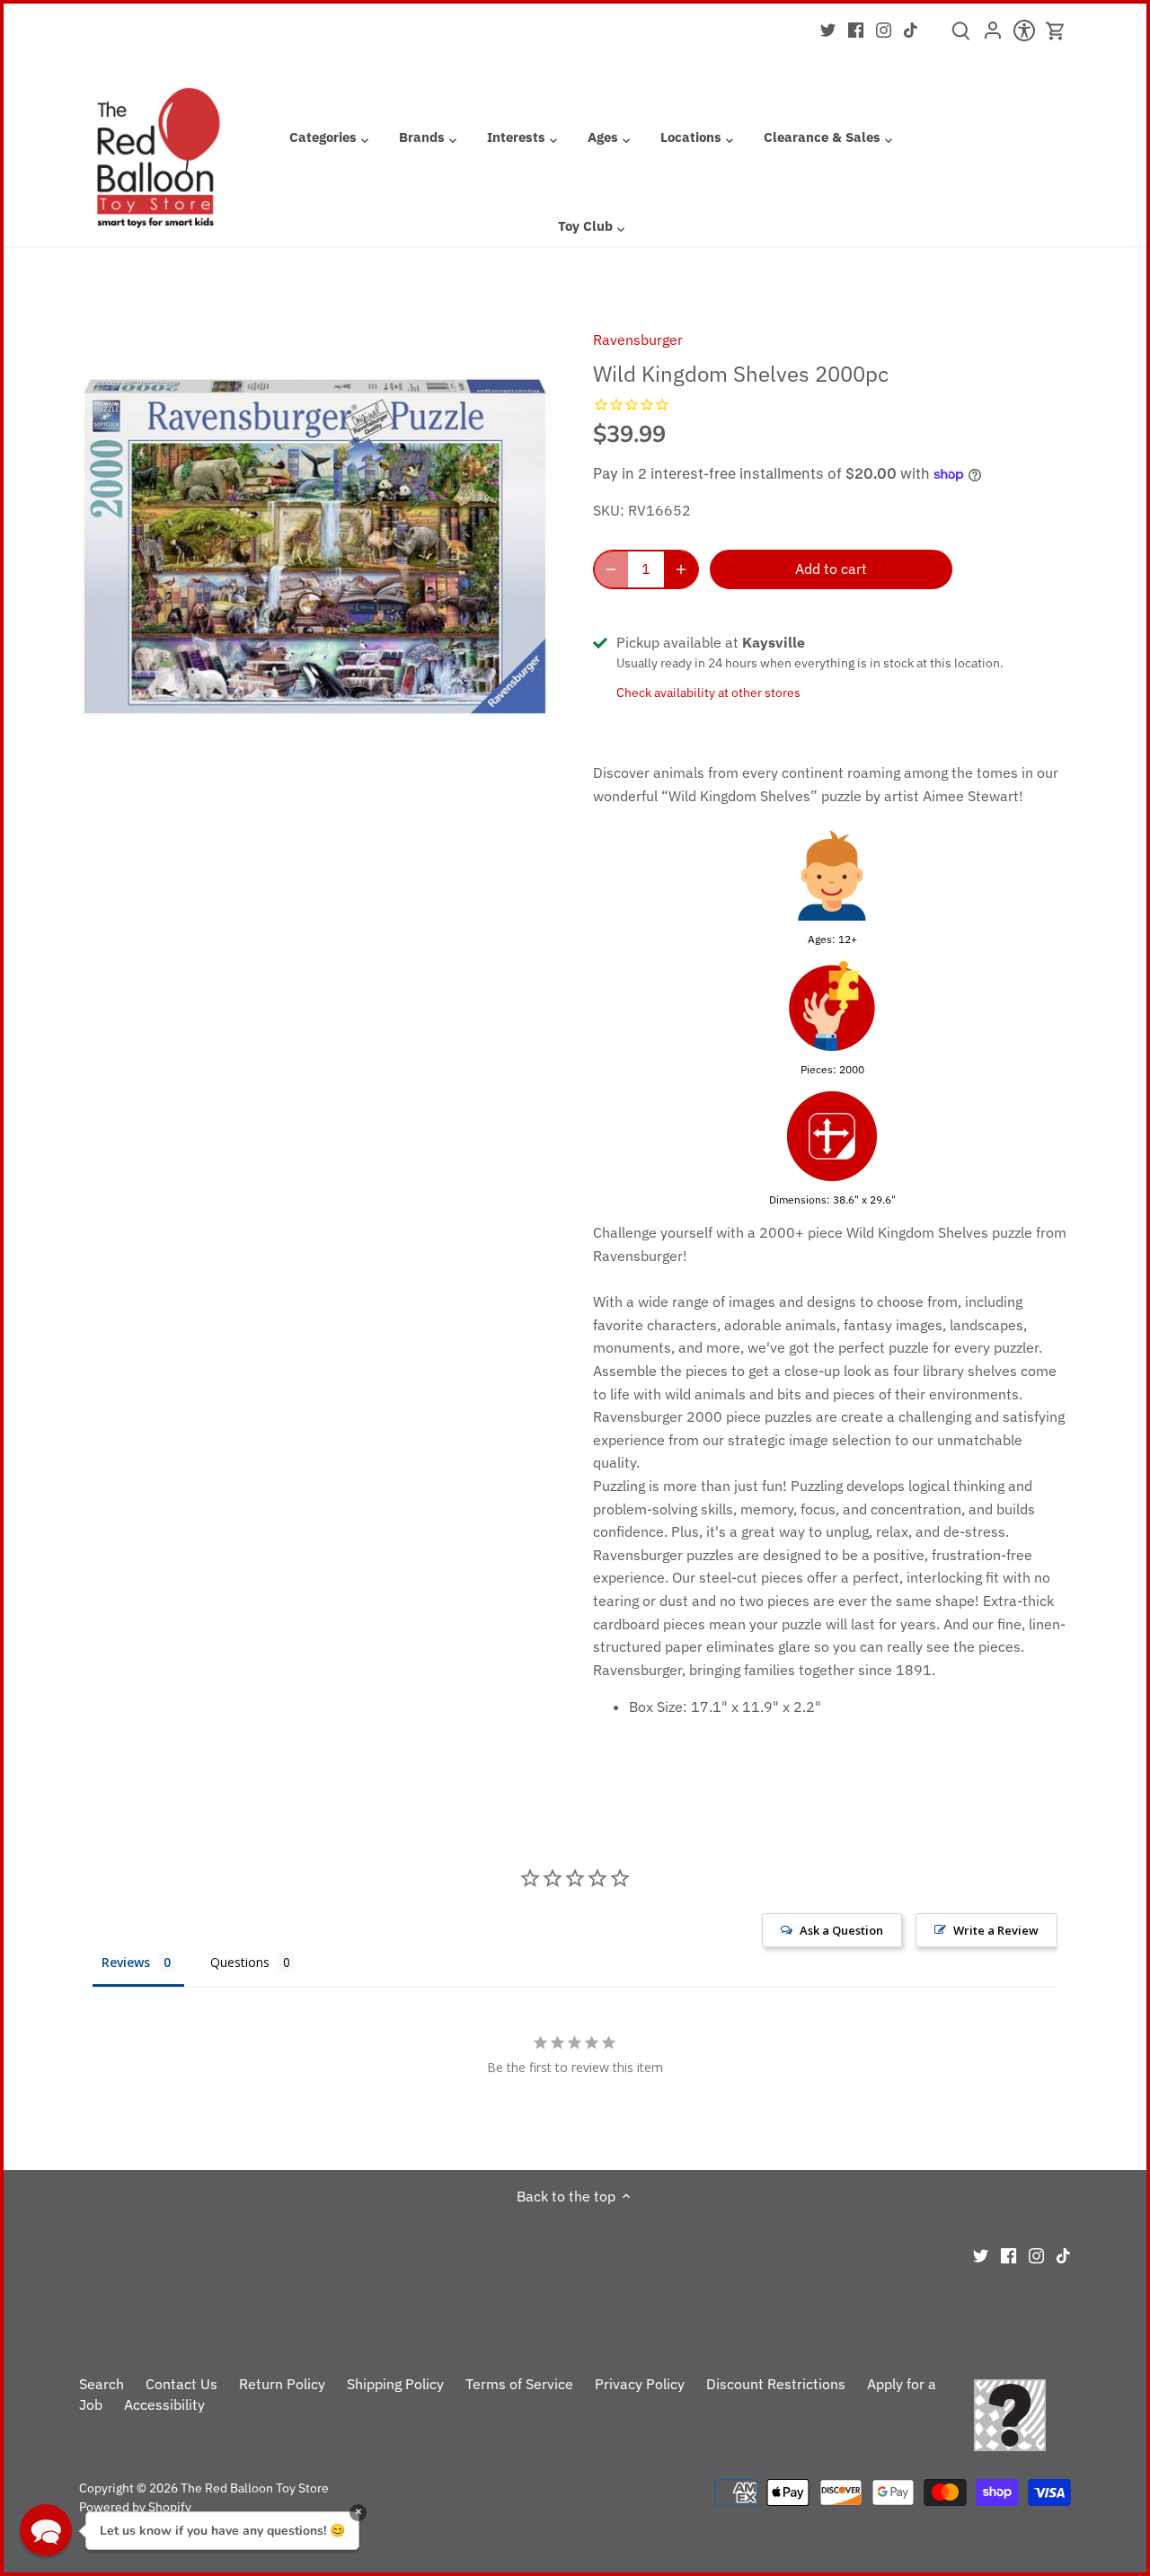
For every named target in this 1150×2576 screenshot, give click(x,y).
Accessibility (164, 2404)
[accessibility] (1024, 36)
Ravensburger (638, 340)
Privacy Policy (640, 2384)
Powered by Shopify (135, 2506)
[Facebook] (856, 29)
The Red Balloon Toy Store (255, 2488)
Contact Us (181, 2384)
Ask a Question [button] (841, 1930)
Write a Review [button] (996, 1930)
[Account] (992, 36)
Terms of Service (519, 2384)
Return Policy (282, 2384)
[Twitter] (828, 29)
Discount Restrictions (776, 2384)
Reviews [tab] (126, 1962)
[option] (315, 547)
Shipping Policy (395, 2384)
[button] (46, 2530)
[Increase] (681, 569)
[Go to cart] (1056, 31)
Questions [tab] (240, 1962)
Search (102, 2384)
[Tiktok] (911, 29)
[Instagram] (884, 29)
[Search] (961, 37)
